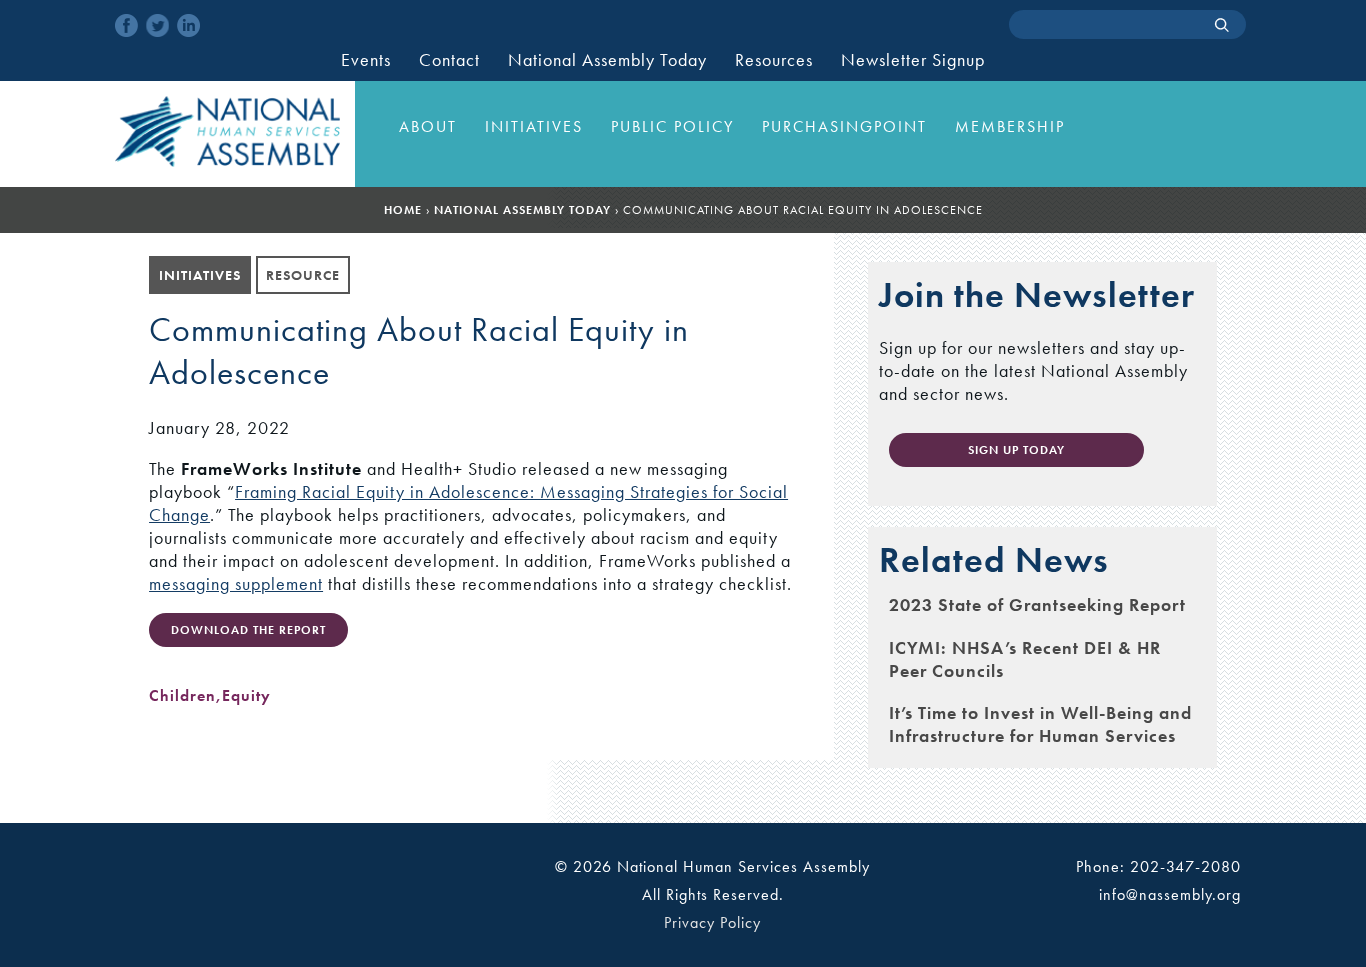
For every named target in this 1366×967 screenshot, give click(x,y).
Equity (246, 695)
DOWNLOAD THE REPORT (248, 630)
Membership (1010, 126)
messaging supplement (236, 583)
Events (366, 60)
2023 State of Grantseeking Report (1037, 604)
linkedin (188, 25)
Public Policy (672, 126)
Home (403, 210)
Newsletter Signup (913, 60)
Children (182, 695)
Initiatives (534, 126)
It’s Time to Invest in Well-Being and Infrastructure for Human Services (1040, 724)
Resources (774, 60)
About (428, 126)
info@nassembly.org (1170, 894)
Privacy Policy (712, 922)
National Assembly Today (607, 60)
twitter (157, 25)
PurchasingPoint (844, 126)
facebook (126, 25)
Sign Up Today (1016, 450)
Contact (449, 60)
